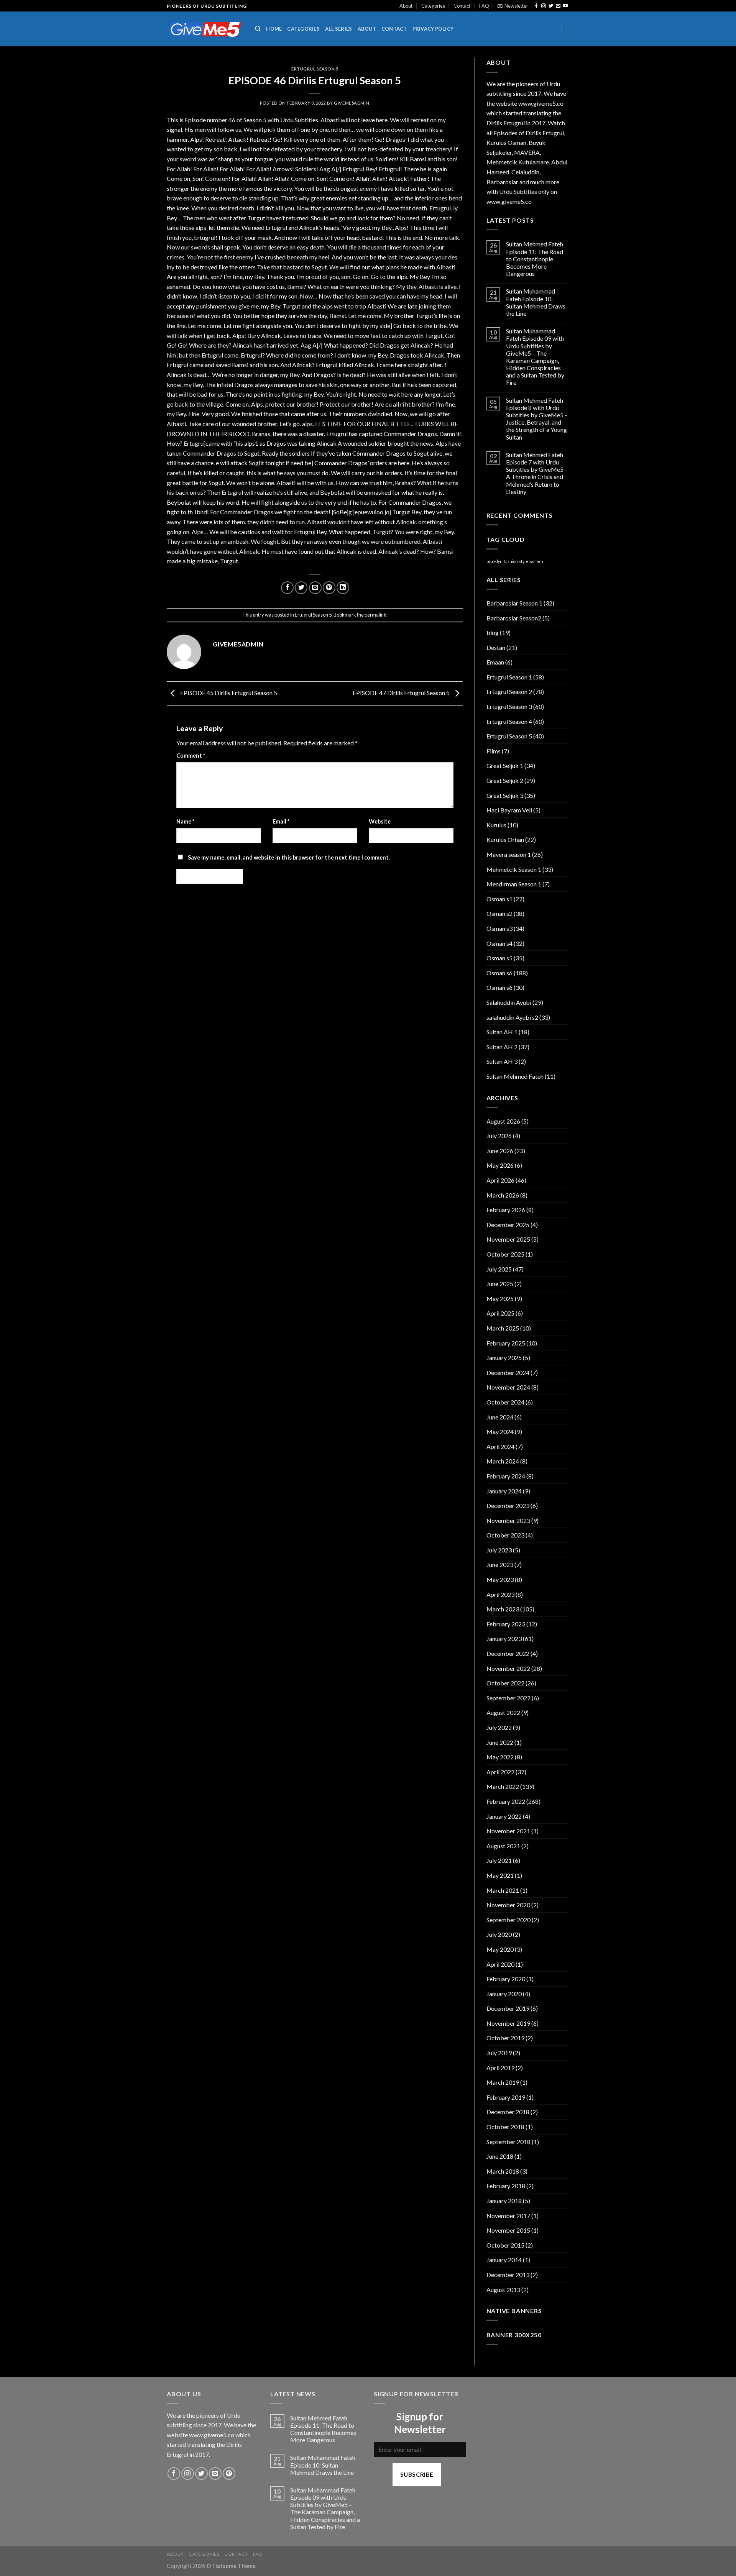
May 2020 (500, 1949)
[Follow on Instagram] (544, 6)
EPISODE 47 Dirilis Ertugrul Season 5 (402, 693)
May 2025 (500, 1299)
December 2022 (508, 1653)
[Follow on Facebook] (536, 6)
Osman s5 (499, 958)
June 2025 (500, 1284)
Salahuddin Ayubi (509, 1002)
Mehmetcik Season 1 (514, 869)
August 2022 (503, 1712)
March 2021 (503, 1890)
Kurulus (496, 825)
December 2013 (508, 2275)
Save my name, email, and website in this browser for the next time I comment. (289, 857)
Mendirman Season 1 (514, 884)
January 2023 (504, 1638)
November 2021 (508, 1831)
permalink (375, 615)
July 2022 (499, 1727)
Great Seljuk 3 (505, 795)
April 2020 (500, 1964)
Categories (433, 6)
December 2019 (508, 2008)
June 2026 (500, 1151)
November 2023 (508, 1520)
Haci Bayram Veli (509, 810)
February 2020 (506, 1979)
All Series (339, 29)
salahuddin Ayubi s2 (512, 1017)
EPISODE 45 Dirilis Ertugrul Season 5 (228, 693)
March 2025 (503, 1328)
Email (281, 821)
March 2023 (503, 1609)
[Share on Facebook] (287, 588)
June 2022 (500, 1742)
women (536, 561)
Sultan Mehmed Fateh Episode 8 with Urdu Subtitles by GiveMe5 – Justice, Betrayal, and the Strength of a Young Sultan (537, 419)
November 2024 (508, 1387)
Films (494, 751)
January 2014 (504, 2260)
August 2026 (503, 1121)
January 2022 (504, 1816)
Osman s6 (499, 973)
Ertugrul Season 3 (509, 706)
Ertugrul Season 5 (315, 69)
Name (185, 821)
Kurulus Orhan (505, 839)
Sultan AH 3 (502, 1061)
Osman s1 (499, 899)
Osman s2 (499, 913)
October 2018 (505, 2127)
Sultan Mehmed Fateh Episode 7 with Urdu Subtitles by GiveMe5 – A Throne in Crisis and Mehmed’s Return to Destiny (537, 473)
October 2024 (505, 1402)
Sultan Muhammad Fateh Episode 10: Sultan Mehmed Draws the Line (536, 302)
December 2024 (508, 1372)
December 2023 (508, 1505)
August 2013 (503, 2290)
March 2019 (503, 2082)
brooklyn (495, 561)
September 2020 (508, 1920)
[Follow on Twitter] (551, 6)
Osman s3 (499, 928)
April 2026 (500, 1180)
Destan (496, 647)
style (524, 561)
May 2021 (500, 1875)
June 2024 (500, 1417)
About (406, 6)
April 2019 (500, 2068)
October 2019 (505, 2038)
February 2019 (506, 2097)
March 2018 (503, 2171)
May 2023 (500, 1579)
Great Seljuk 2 (505, 780)
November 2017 (508, 2216)
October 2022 (505, 1683)
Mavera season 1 (509, 854)
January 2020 (504, 1994)
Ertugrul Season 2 (509, 692)
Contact (462, 6)
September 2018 (508, 2142)
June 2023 (500, 1564)
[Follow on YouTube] (565, 6)
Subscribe (417, 2474)
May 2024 (500, 1432)
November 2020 (508, 1905)
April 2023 (500, 1594)
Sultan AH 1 (502, 1032)
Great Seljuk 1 (505, 765)
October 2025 (505, 1254)
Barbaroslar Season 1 (514, 603)
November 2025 (508, 1239)
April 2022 (500, 1772)
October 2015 (505, 2245)
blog (493, 633)
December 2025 (508, 1225)
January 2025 (504, 1358)
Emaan (495, 662)
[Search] (258, 29)
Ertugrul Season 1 (509, 677)
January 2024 (504, 1491)
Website (380, 821)
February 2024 (506, 1476)
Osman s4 (499, 943)
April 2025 (500, 1313)
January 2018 (504, 2201)
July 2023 (499, 1550)
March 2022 (503, 1786)
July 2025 (499, 1269)
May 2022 (500, 1757)
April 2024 (500, 1446)
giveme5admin (352, 103)
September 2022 (508, 1698)
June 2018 (500, 2156)
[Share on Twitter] (301, 588)
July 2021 (499, 1860)
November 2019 (508, 2023)
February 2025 (506, 1343)
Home (274, 29)
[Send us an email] (558, 6)
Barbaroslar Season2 (514, 618)
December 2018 (508, 2112)
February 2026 (506, 1210)
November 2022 (508, 1668)
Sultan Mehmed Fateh (515, 1076)
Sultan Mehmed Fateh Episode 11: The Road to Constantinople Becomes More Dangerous (535, 259)
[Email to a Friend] (315, 588)
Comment (191, 756)
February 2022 (506, 1801)
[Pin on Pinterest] (329, 588)
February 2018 (506, 2186)
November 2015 (508, 2230)
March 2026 (503, 1195)
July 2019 (499, 2053)
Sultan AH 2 (502, 1047)
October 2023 (505, 1535)
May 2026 (500, 1165)
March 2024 (503, 1461)
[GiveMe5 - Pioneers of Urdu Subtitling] (205, 29)
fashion (511, 561)
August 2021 (503, 1846)
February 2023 (506, 1624)
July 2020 (499, 1934)
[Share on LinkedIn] (343, 588)
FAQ (484, 6)
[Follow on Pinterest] (229, 2473)
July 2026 (499, 1136)
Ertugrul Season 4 (509, 721)
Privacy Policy (433, 29)
